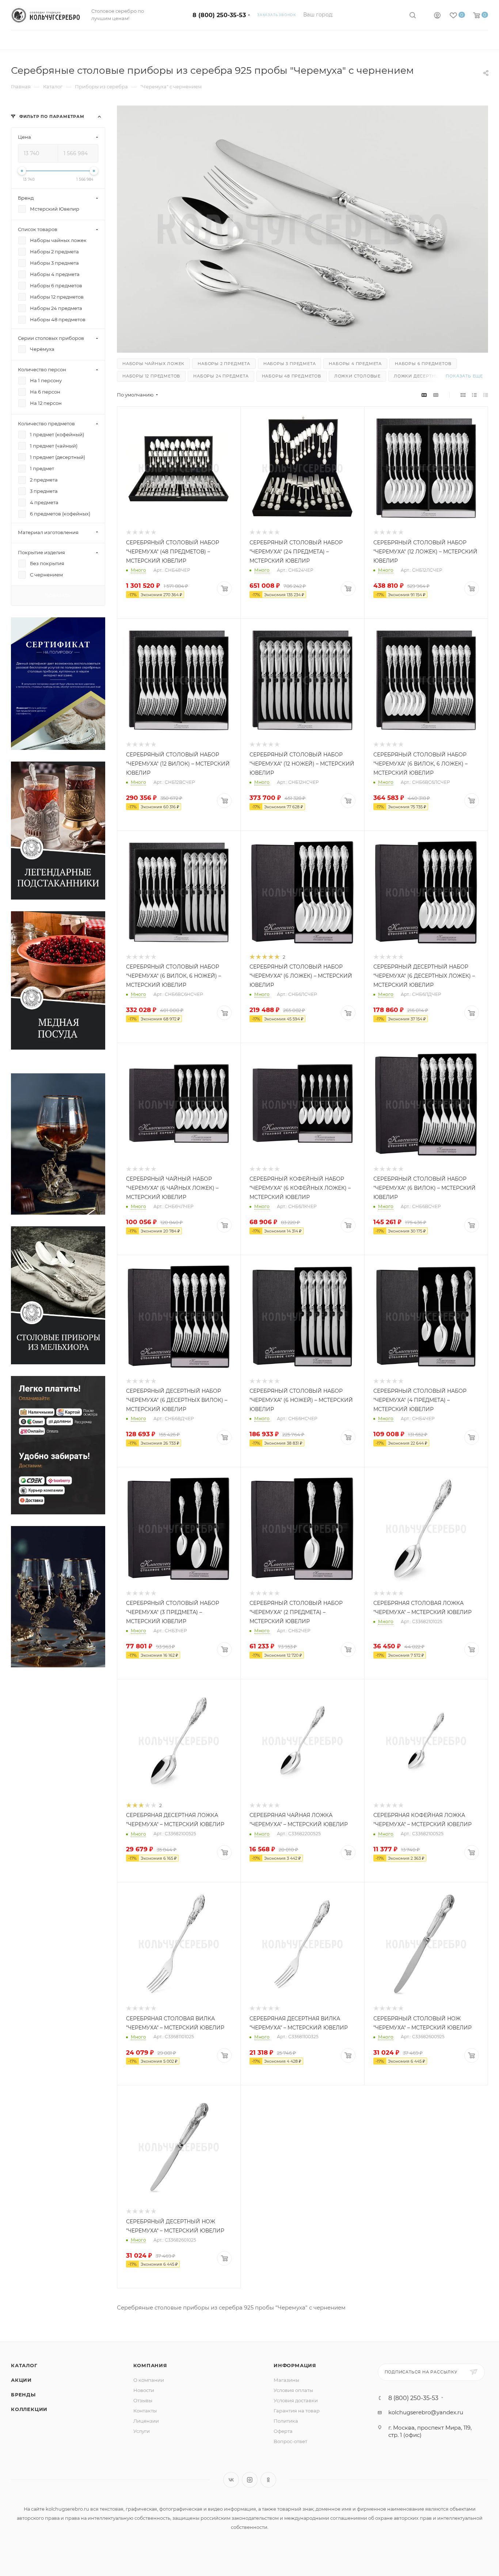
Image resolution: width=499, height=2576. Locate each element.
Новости (144, 2390)
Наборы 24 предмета (221, 376)
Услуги (142, 2431)
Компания (150, 2365)
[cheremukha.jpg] (302, 231)
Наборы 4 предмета (355, 364)
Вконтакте (231, 2480)
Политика (286, 2421)
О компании (149, 2380)
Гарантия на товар (297, 2411)
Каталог (24, 2365)
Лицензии (146, 2421)
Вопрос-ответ (290, 2441)
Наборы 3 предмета (290, 364)
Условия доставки (296, 2400)
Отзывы (143, 2400)
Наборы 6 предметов (423, 364)
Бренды (23, 2395)
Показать (58, 595)
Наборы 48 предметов (292, 376)
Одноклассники (268, 2480)
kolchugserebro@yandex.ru (426, 2412)
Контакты (145, 2411)
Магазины (286, 2380)
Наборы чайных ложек (153, 364)
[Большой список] (436, 395)
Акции (21, 2380)
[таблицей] (486, 395)
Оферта (283, 2431)
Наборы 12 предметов (151, 376)
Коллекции (29, 2409)
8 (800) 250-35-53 (219, 15)
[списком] (474, 395)
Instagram (250, 2480)
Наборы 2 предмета (224, 364)
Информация (295, 2365)
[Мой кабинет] (437, 16)
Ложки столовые (357, 376)
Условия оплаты (293, 2390)
